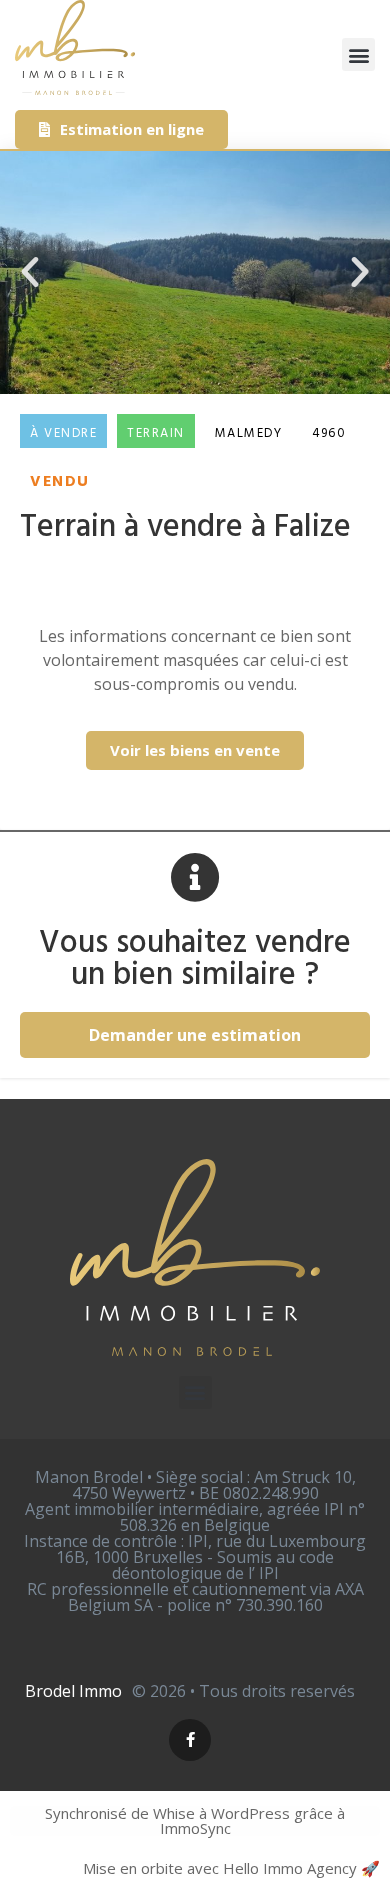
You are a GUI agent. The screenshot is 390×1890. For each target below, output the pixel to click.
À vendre (63, 433)
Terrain (156, 433)
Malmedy (249, 433)
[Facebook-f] (190, 1740)
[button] (358, 54)
